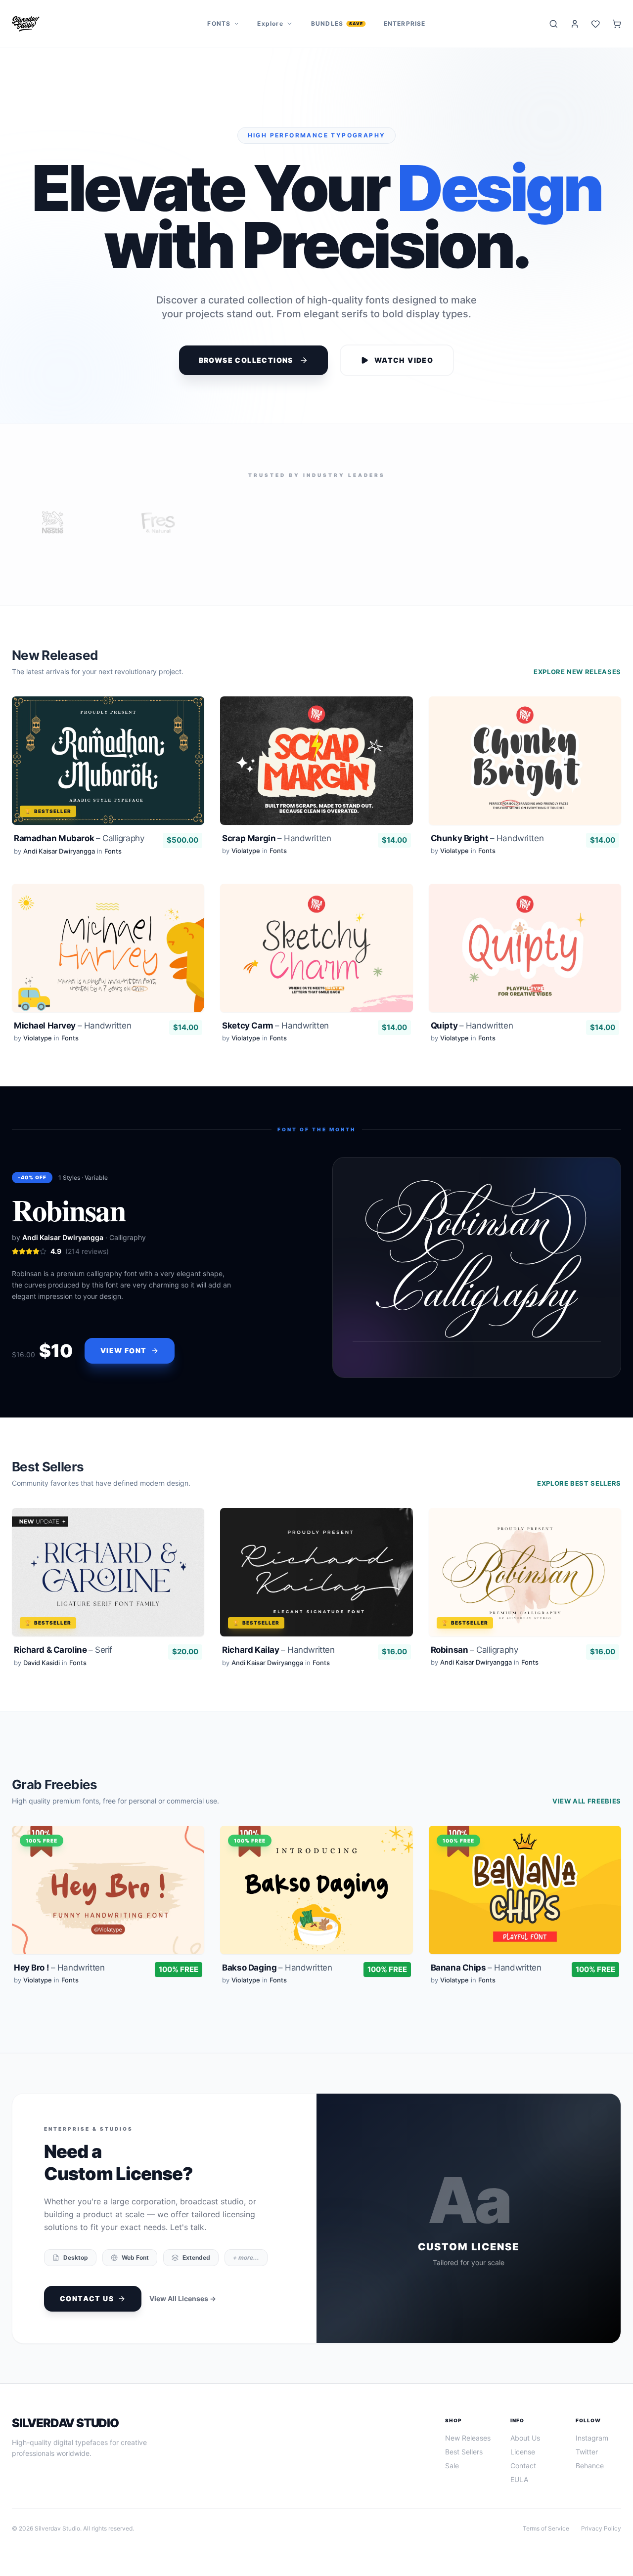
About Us (525, 2438)
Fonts (219, 23)
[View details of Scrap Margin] (316, 778)
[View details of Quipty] (525, 965)
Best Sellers (464, 2452)
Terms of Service (546, 2528)
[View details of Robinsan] (525, 1590)
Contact (523, 2466)
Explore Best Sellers (579, 1483)
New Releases (468, 2438)
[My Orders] (575, 24)
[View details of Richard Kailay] (316, 1590)
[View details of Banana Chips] (525, 1907)
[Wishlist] (596, 24)
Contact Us (87, 2298)
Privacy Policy (601, 2528)
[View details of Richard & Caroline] (108, 1590)
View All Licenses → (183, 2298)
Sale (452, 2466)
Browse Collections (246, 360)
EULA (519, 2479)
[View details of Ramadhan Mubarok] (108, 778)
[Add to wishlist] (187, 713)
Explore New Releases (577, 672)
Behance (590, 2466)
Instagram (592, 2438)
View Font (124, 1351)
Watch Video (404, 360)
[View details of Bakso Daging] (316, 1907)
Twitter (587, 2452)
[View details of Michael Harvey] (108, 965)
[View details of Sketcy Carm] (316, 965)
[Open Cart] (617, 24)
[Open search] (554, 24)
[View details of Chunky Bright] (525, 778)
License (523, 2452)
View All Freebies (587, 1801)
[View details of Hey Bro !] (108, 1907)
